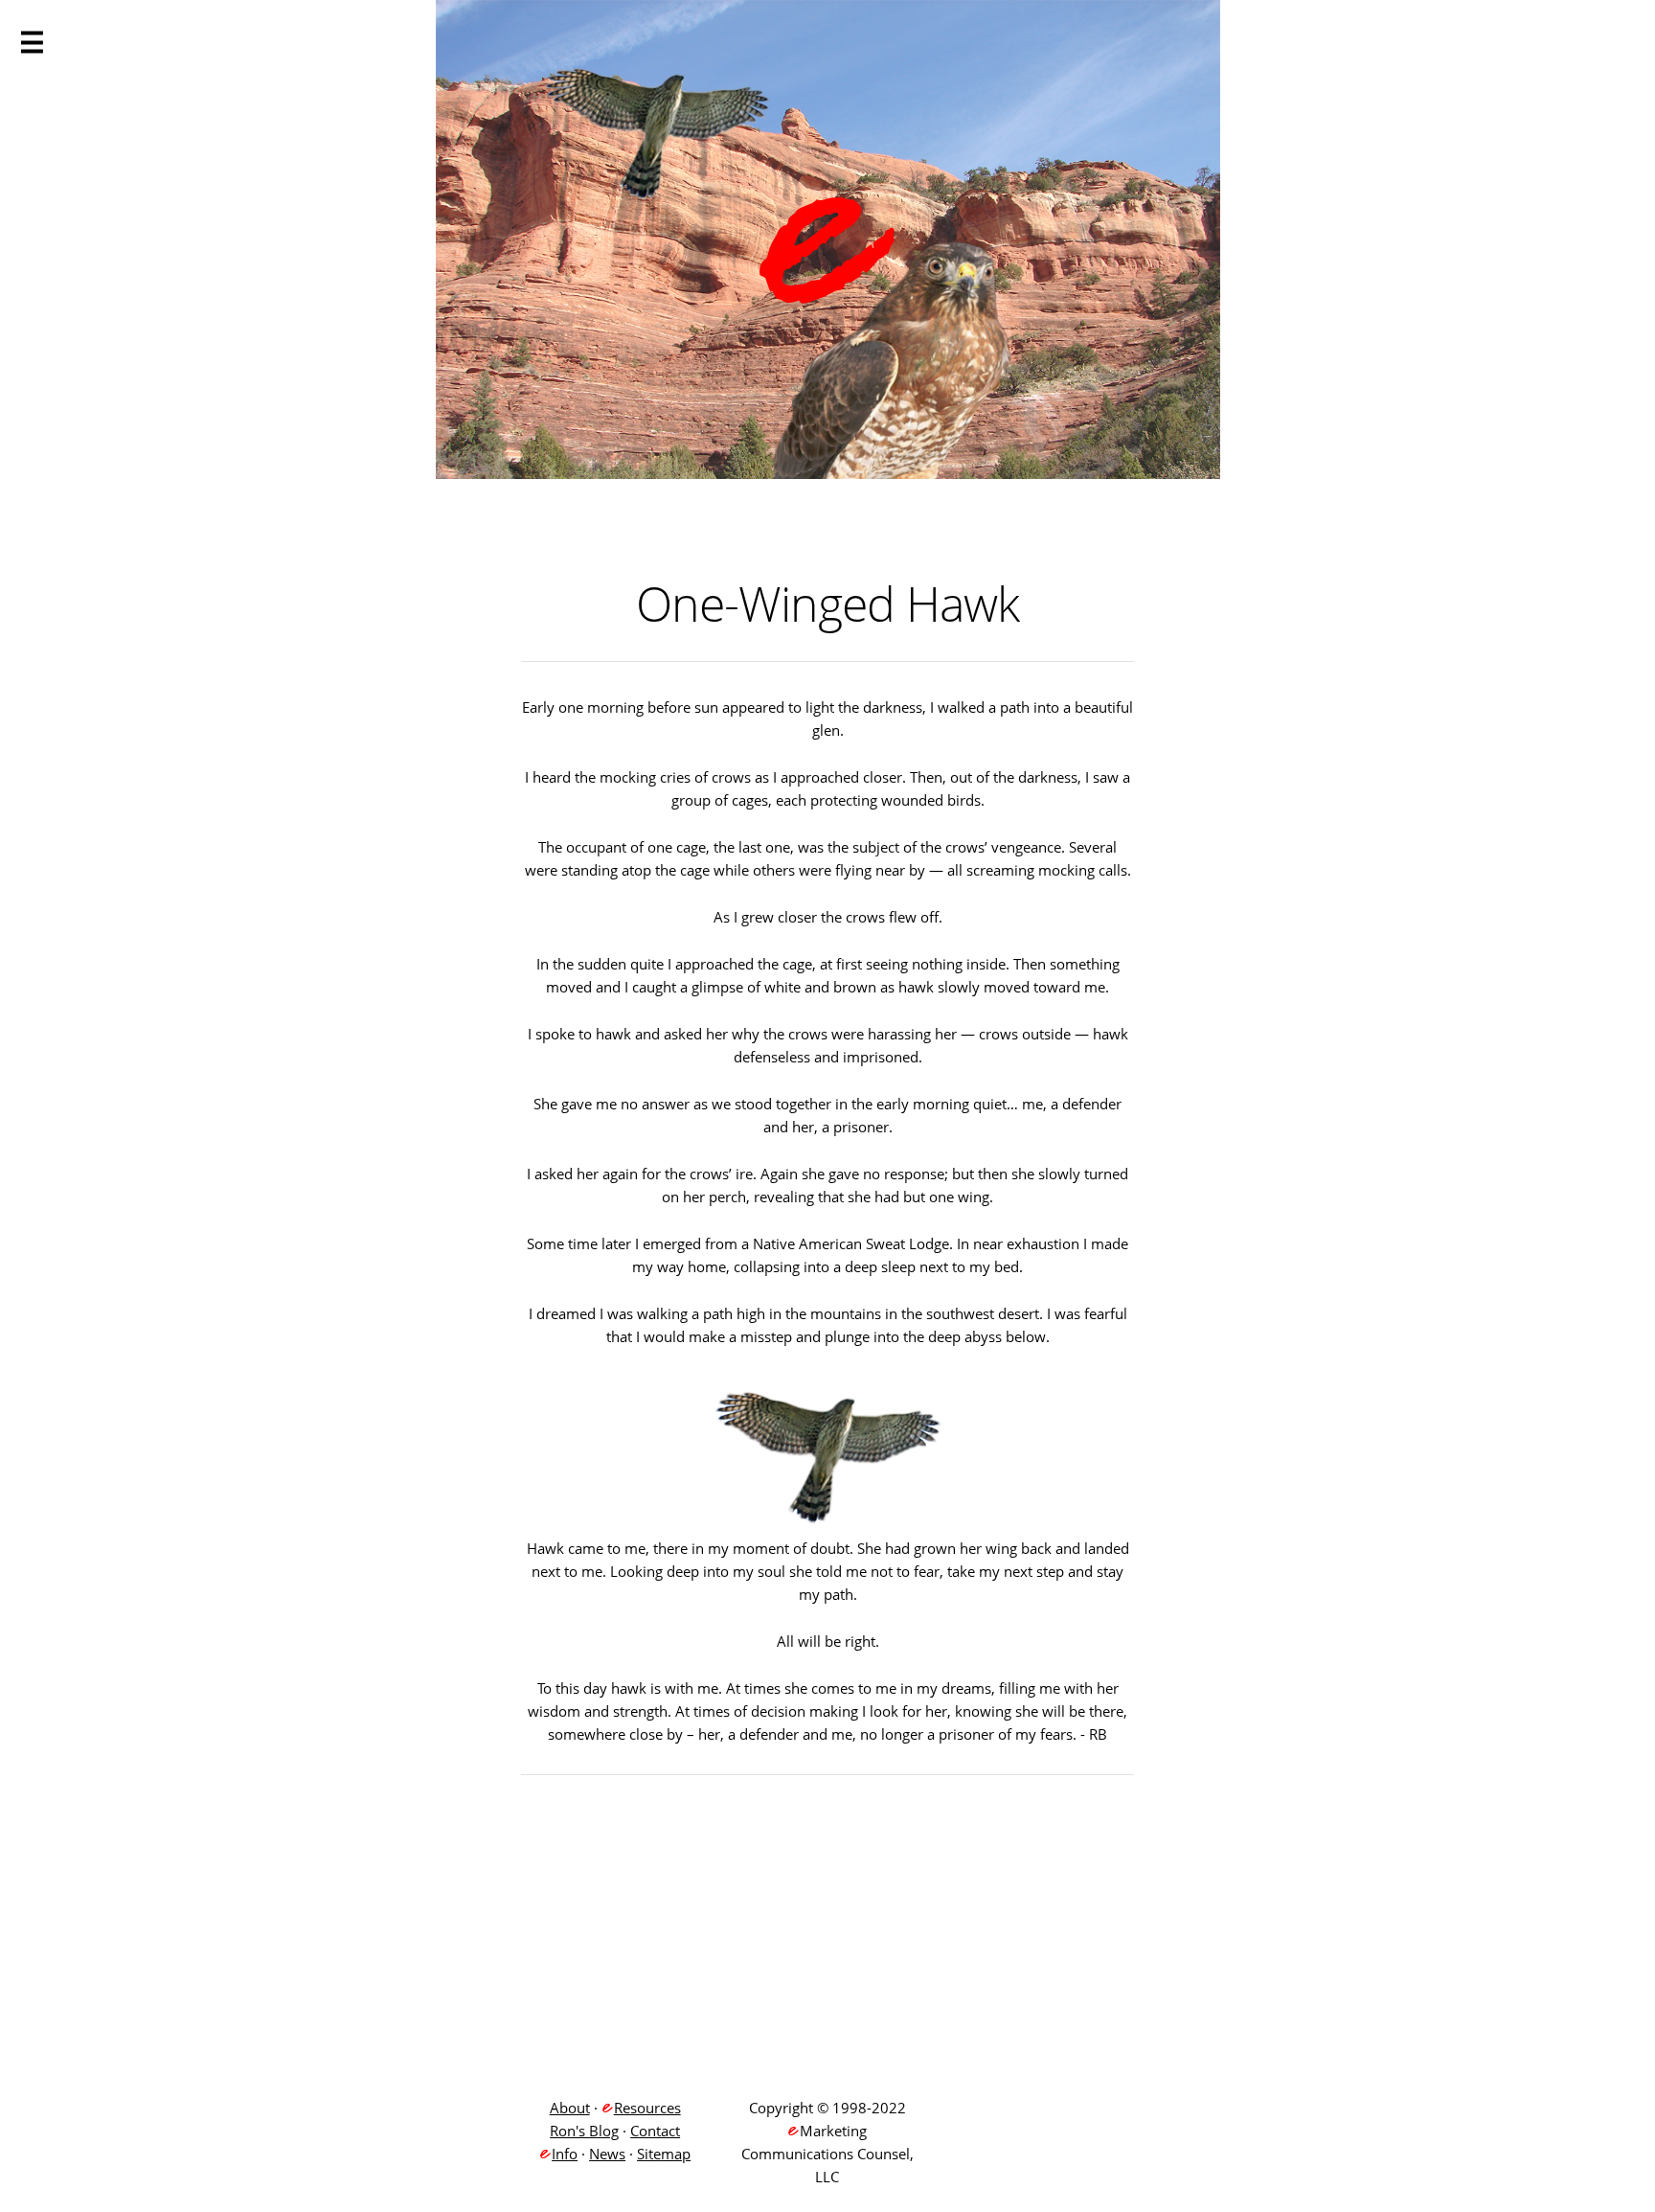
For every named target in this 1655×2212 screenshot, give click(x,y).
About (570, 2108)
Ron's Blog (584, 2131)
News (607, 2154)
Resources (647, 2108)
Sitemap (664, 2154)
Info (565, 2154)
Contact (655, 2131)
